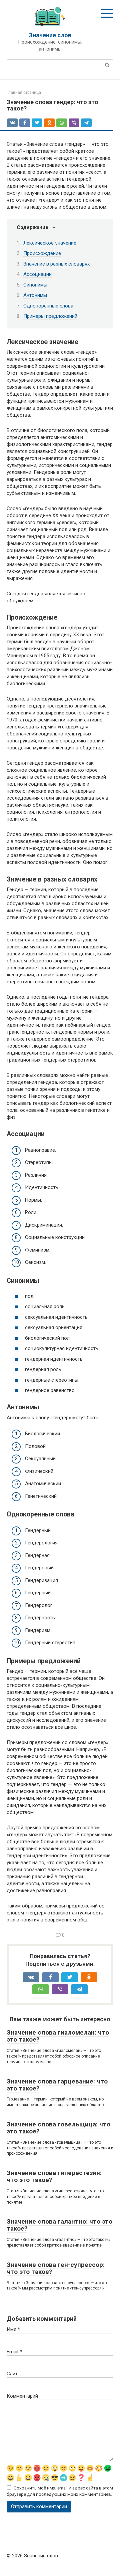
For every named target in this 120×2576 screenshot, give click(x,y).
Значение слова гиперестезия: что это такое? (54, 2176)
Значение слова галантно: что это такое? (59, 2225)
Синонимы (35, 285)
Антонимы (35, 295)
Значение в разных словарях (56, 264)
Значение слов (50, 35)
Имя (13, 2329)
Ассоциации (37, 274)
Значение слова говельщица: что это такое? (58, 2128)
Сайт (12, 2374)
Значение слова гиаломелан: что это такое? (58, 2036)
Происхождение (42, 253)
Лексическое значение (50, 243)
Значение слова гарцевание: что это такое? (57, 2085)
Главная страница (24, 93)
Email (14, 2352)
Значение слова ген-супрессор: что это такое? (56, 2268)
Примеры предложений (50, 316)
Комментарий (22, 2396)
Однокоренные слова (48, 306)
